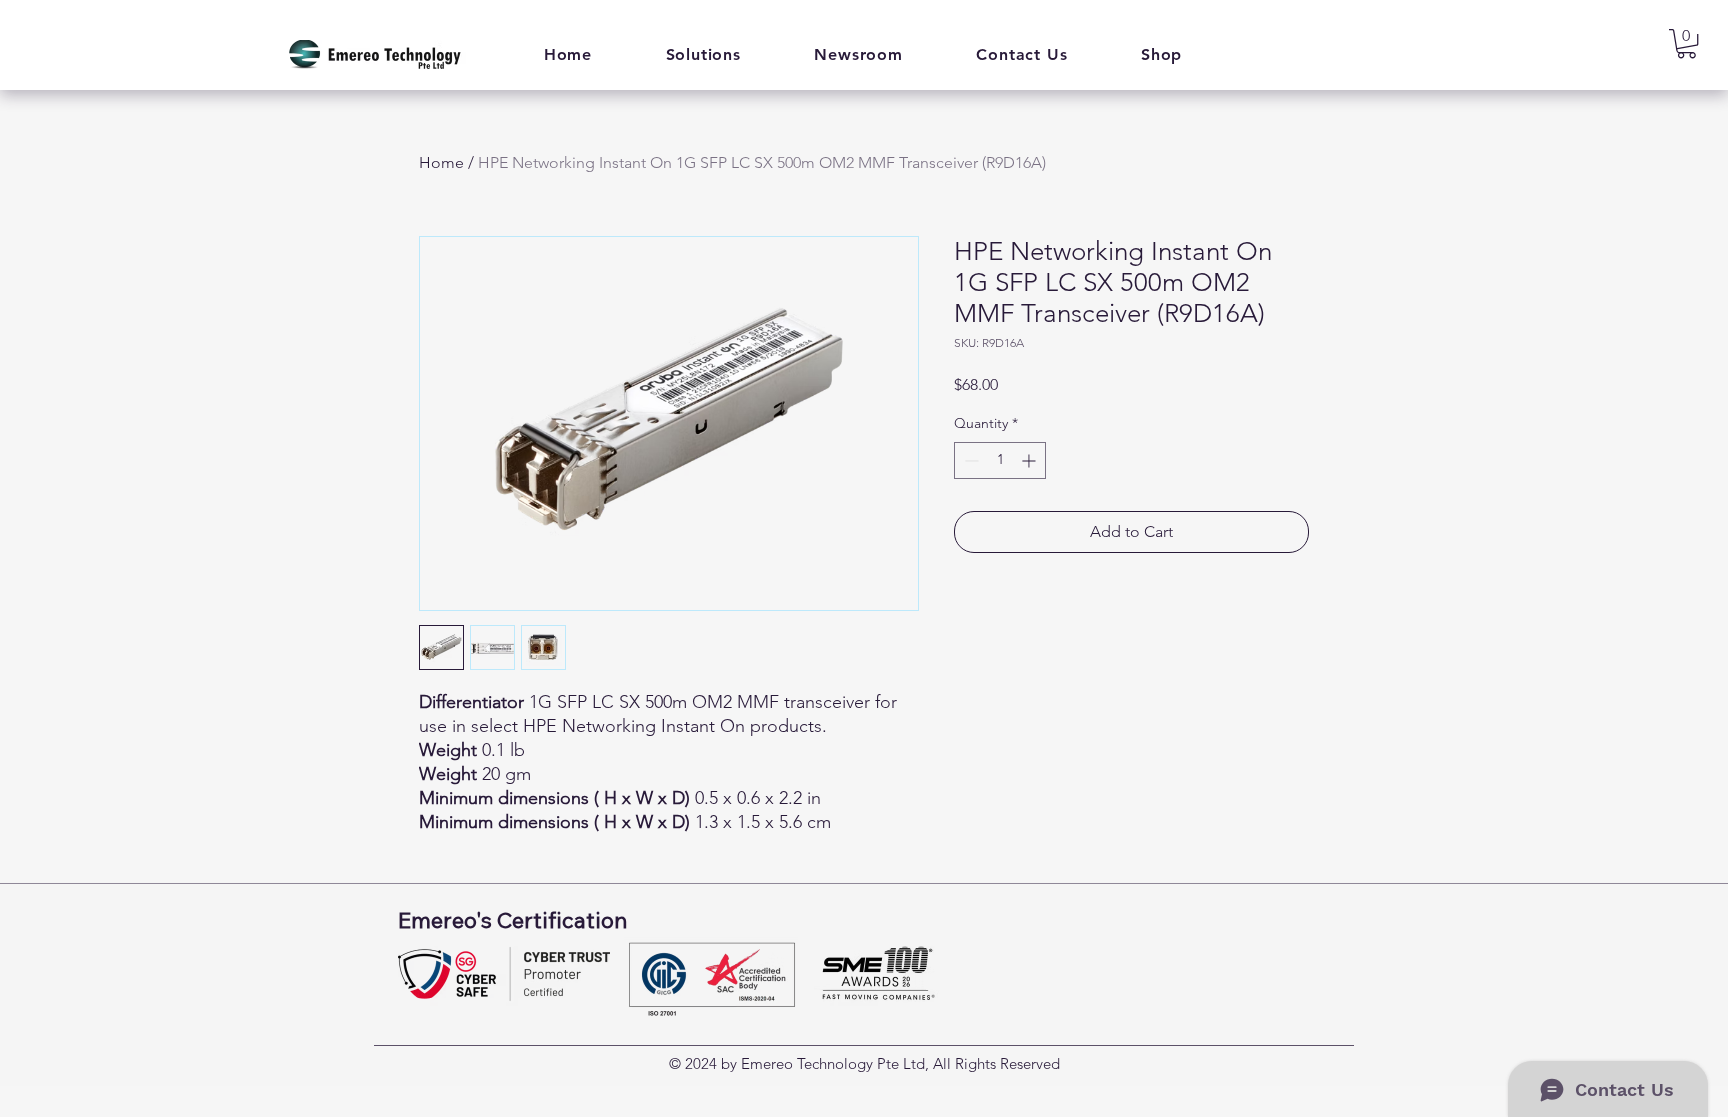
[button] (703, 54)
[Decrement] (969, 460)
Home (441, 162)
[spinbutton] (1000, 460)
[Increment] (1030, 460)
